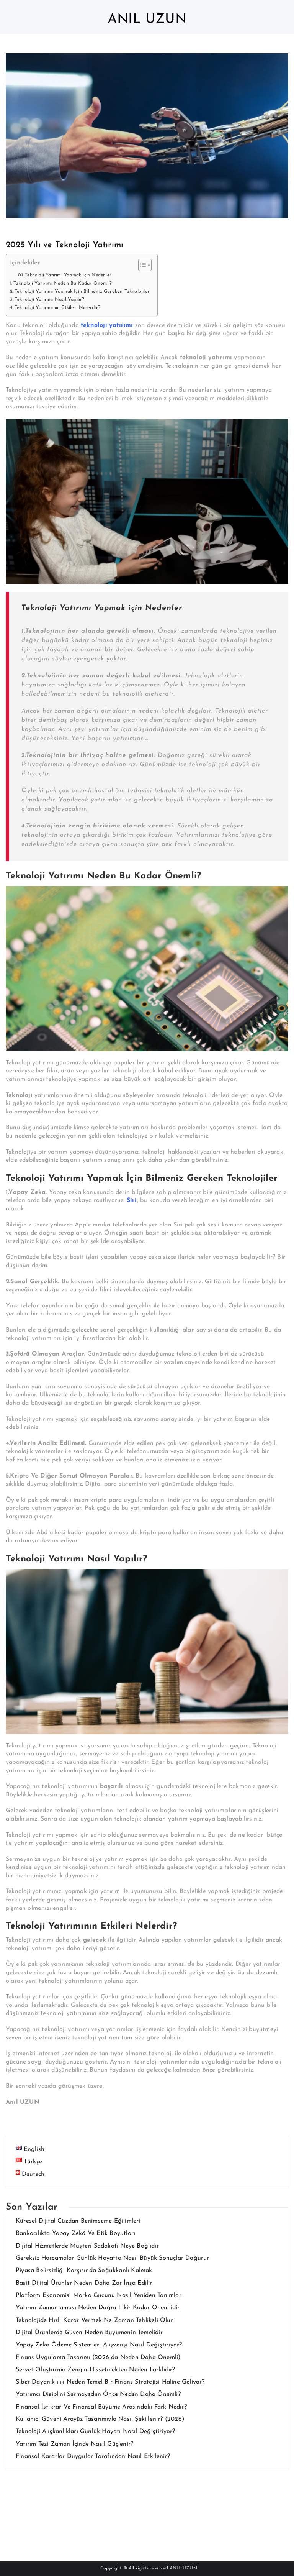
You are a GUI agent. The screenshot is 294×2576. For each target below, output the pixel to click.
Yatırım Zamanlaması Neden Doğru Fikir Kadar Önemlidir (98, 2308)
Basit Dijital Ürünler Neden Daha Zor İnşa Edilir (84, 2283)
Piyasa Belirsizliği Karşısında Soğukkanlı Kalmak (84, 2271)
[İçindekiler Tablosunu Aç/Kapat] (141, 265)
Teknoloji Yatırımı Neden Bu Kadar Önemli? (63, 284)
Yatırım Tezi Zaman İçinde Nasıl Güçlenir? (74, 2444)
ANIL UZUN (183, 2568)
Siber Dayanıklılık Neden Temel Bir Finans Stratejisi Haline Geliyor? (110, 2382)
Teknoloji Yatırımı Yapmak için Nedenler (68, 275)
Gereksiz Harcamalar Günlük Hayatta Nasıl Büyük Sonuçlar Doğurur (113, 2258)
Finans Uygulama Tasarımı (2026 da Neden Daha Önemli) (98, 2358)
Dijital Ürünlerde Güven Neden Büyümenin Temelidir (89, 2333)
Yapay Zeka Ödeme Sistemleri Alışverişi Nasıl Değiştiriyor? (99, 2345)
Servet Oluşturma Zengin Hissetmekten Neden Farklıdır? (96, 2370)
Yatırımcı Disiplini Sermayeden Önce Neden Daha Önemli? (98, 2394)
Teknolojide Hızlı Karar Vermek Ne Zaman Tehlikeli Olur (94, 2320)
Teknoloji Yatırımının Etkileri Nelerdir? (57, 308)
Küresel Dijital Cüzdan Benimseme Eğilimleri (78, 2221)
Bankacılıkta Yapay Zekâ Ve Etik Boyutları (75, 2233)
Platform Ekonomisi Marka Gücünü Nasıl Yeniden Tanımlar (99, 2295)
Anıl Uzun (147, 20)
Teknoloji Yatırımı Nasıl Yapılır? (50, 300)
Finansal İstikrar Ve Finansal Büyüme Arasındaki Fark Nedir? (101, 2407)
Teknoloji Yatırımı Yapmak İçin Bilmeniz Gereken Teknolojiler (82, 292)
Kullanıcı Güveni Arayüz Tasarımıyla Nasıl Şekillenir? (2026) (100, 2419)
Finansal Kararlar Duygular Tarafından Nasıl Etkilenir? (93, 2456)
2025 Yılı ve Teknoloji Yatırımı (65, 245)
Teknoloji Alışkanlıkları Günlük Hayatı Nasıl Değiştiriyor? (96, 2432)
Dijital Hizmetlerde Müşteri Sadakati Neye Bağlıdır (87, 2246)
